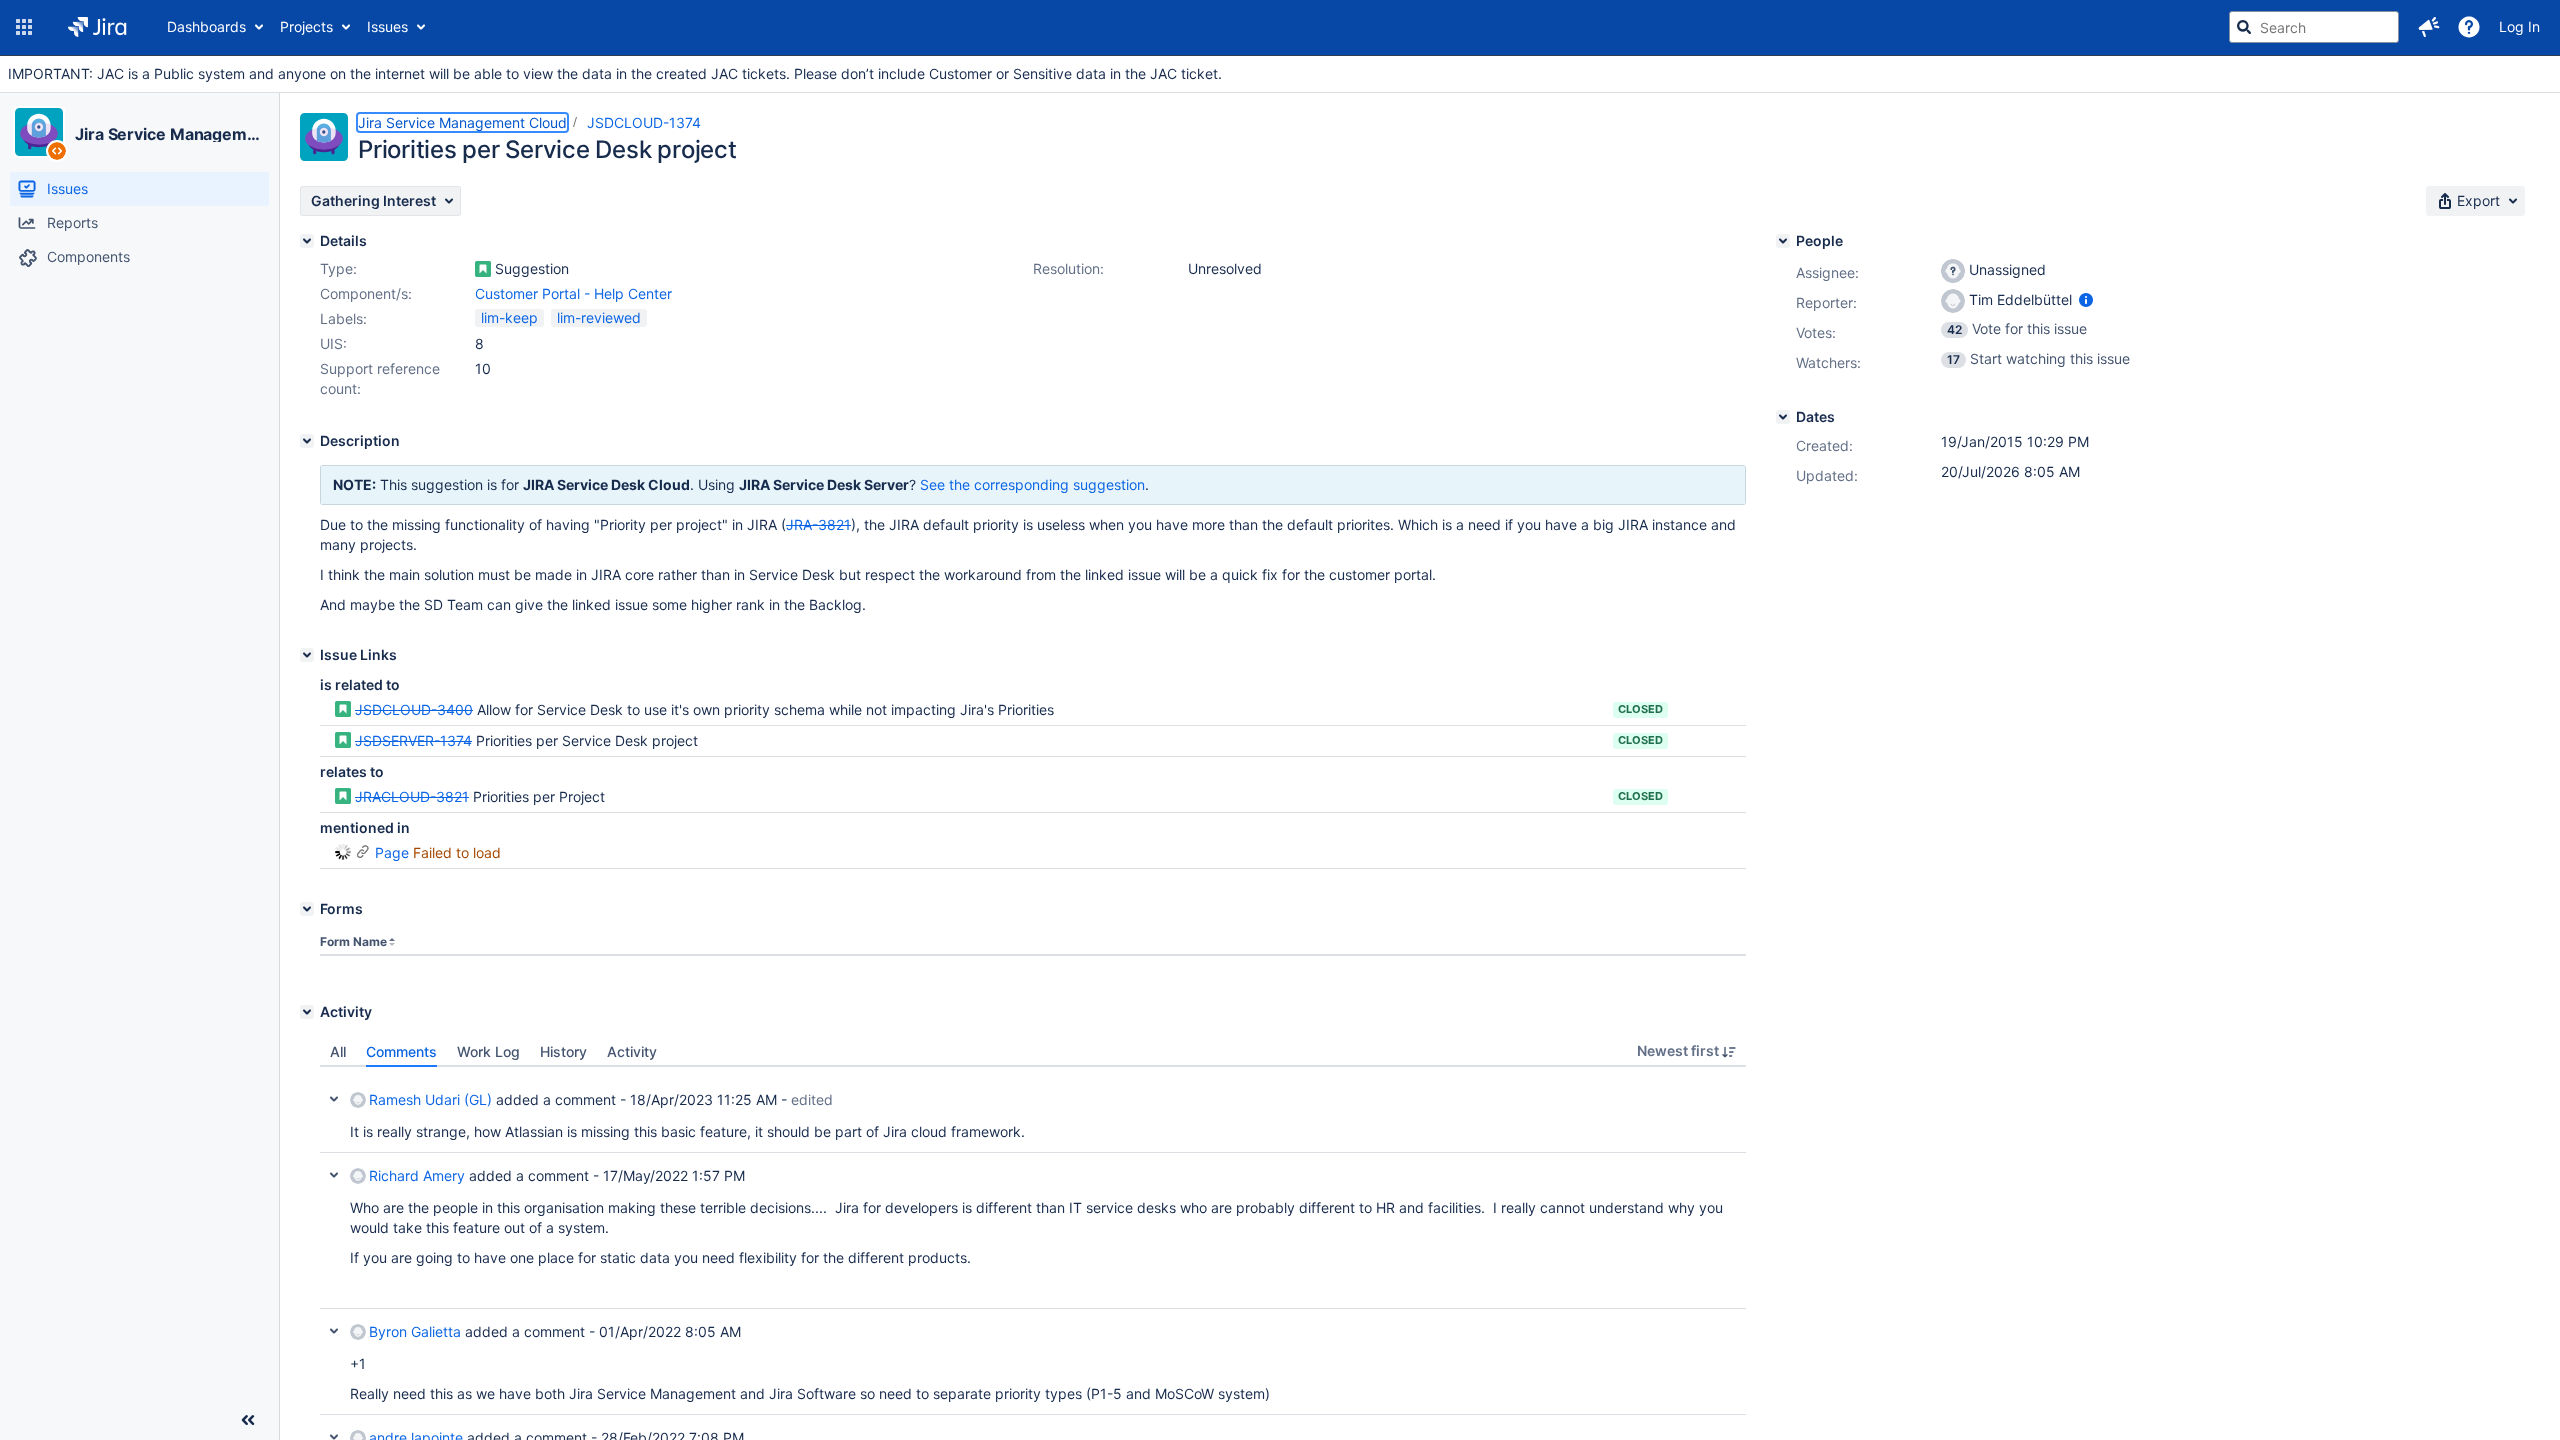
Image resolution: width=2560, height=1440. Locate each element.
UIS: (333, 343)
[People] (1783, 241)
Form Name (353, 941)
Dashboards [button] (206, 26)
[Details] (307, 241)
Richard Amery (417, 1175)
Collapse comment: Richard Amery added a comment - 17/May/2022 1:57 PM (334, 1175)
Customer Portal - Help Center (573, 293)
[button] (24, 27)
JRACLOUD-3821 (412, 796)
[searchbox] (2314, 27)
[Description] (307, 441)
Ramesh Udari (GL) (430, 1099)
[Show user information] (2086, 299)
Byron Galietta (415, 1331)
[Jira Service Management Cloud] (39, 132)
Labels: (343, 318)
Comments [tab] (401, 1051)
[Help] (2469, 27)
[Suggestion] (483, 269)
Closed (1640, 709)
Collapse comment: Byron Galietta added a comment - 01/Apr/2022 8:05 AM (334, 1331)
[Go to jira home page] (97, 27)
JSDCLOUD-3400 (414, 709)
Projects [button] (306, 26)
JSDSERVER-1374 (413, 740)
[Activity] (307, 1012)
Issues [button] (387, 26)
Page (392, 852)
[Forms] (307, 909)
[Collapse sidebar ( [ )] (248, 1420)
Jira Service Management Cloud (168, 134)
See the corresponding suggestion (1032, 484)
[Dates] (1783, 417)
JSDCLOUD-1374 (644, 122)
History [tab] (563, 1051)
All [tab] (338, 1051)
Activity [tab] (632, 1051)
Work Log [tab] (488, 1051)
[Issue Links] (307, 655)
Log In (2519, 26)
